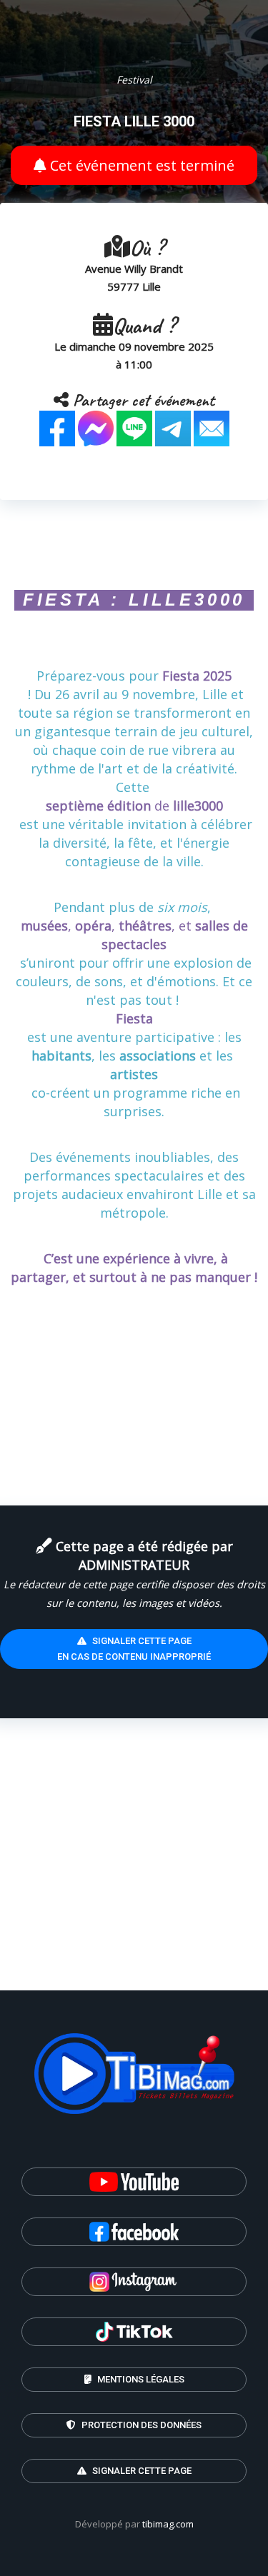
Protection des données (140, 2425)
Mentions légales (140, 2379)
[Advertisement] (134, 1856)
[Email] (212, 427)
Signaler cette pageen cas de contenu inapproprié (134, 1649)
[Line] (134, 427)
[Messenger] (96, 427)
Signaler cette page (141, 2471)
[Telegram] (173, 427)
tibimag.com (168, 2524)
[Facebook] (57, 427)
